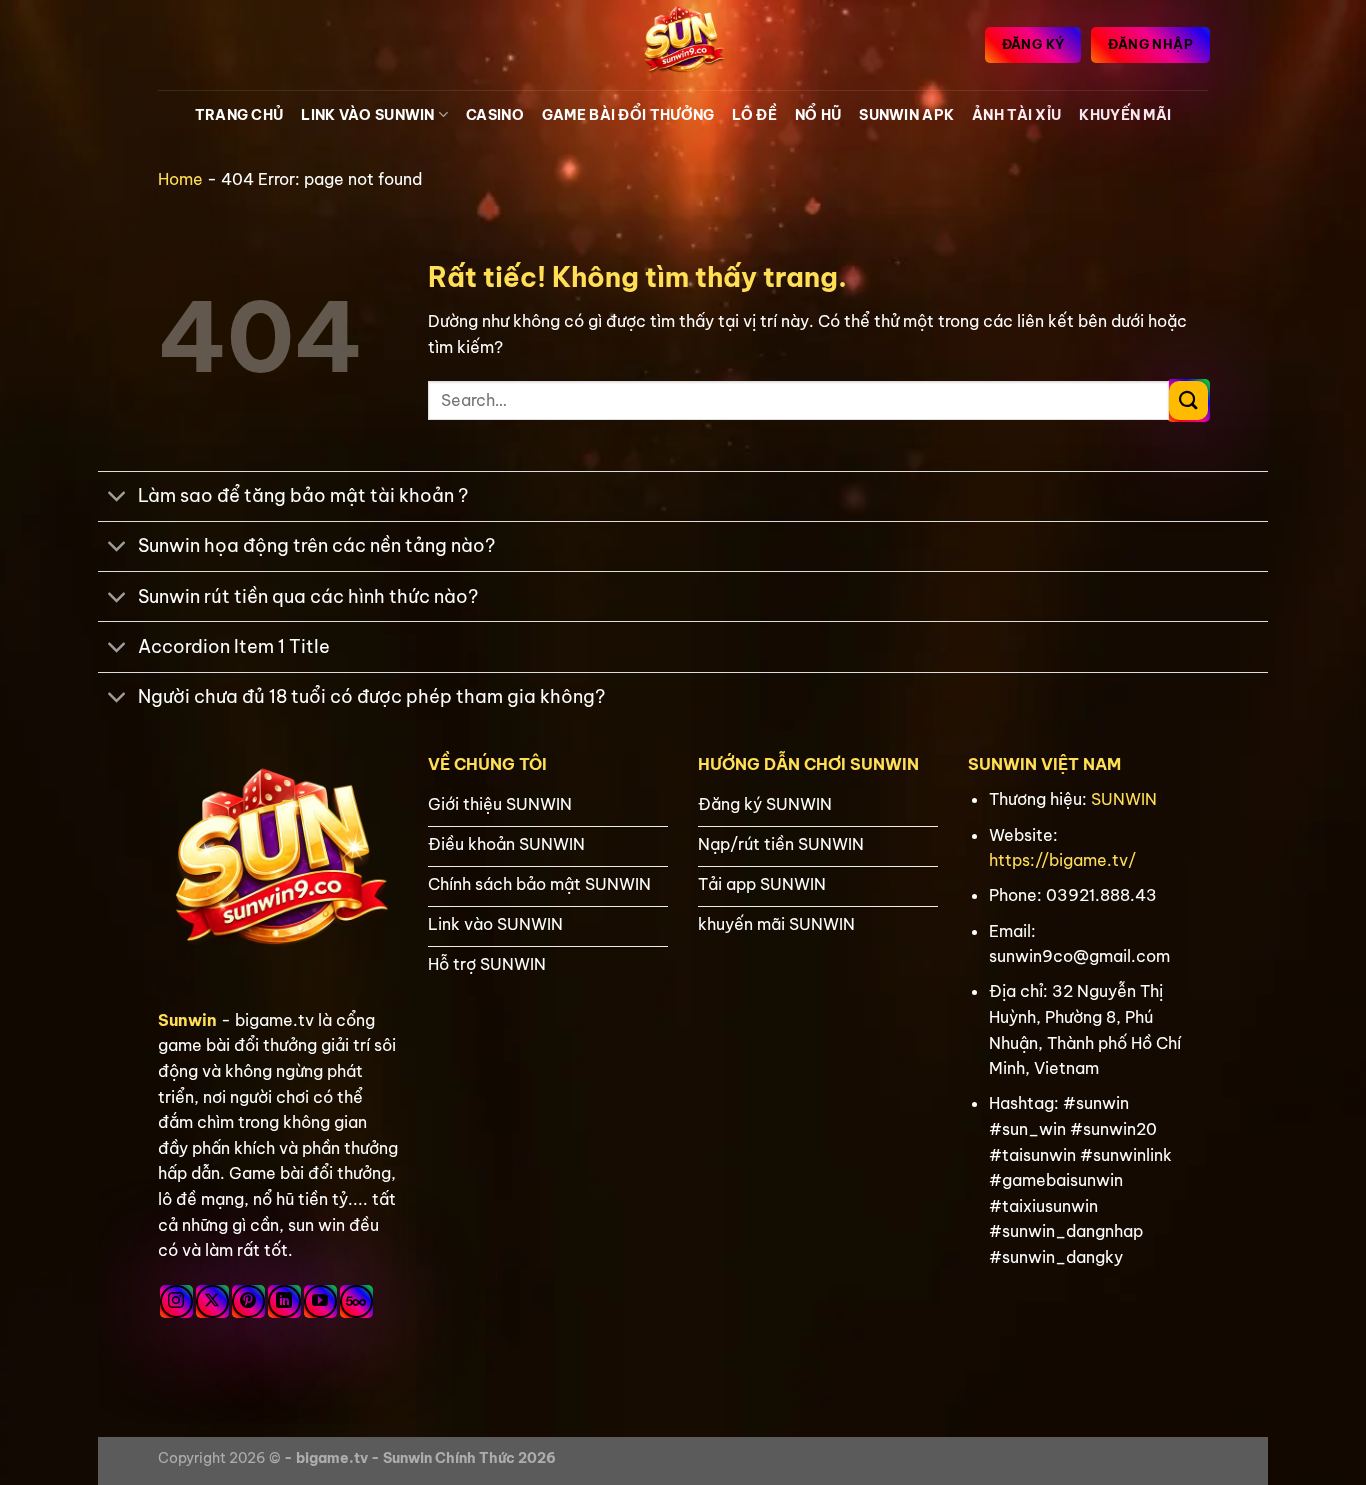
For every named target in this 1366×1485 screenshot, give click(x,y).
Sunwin (187, 1020)
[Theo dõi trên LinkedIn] (284, 1301)
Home (180, 179)
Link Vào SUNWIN (367, 115)
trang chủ (239, 115)
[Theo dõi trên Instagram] (176, 1301)
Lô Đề (754, 115)
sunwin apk (906, 115)
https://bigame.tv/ (1062, 860)
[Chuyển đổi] (117, 498)
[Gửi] (1188, 400)
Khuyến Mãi (1125, 115)
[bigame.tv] (683, 45)
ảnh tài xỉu (1016, 115)
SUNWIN (1124, 799)
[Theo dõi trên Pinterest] (248, 1301)
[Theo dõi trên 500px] (356, 1301)
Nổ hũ (818, 115)
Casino (495, 115)
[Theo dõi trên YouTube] (320, 1301)
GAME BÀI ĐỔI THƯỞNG (628, 115)
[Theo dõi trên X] (212, 1301)
